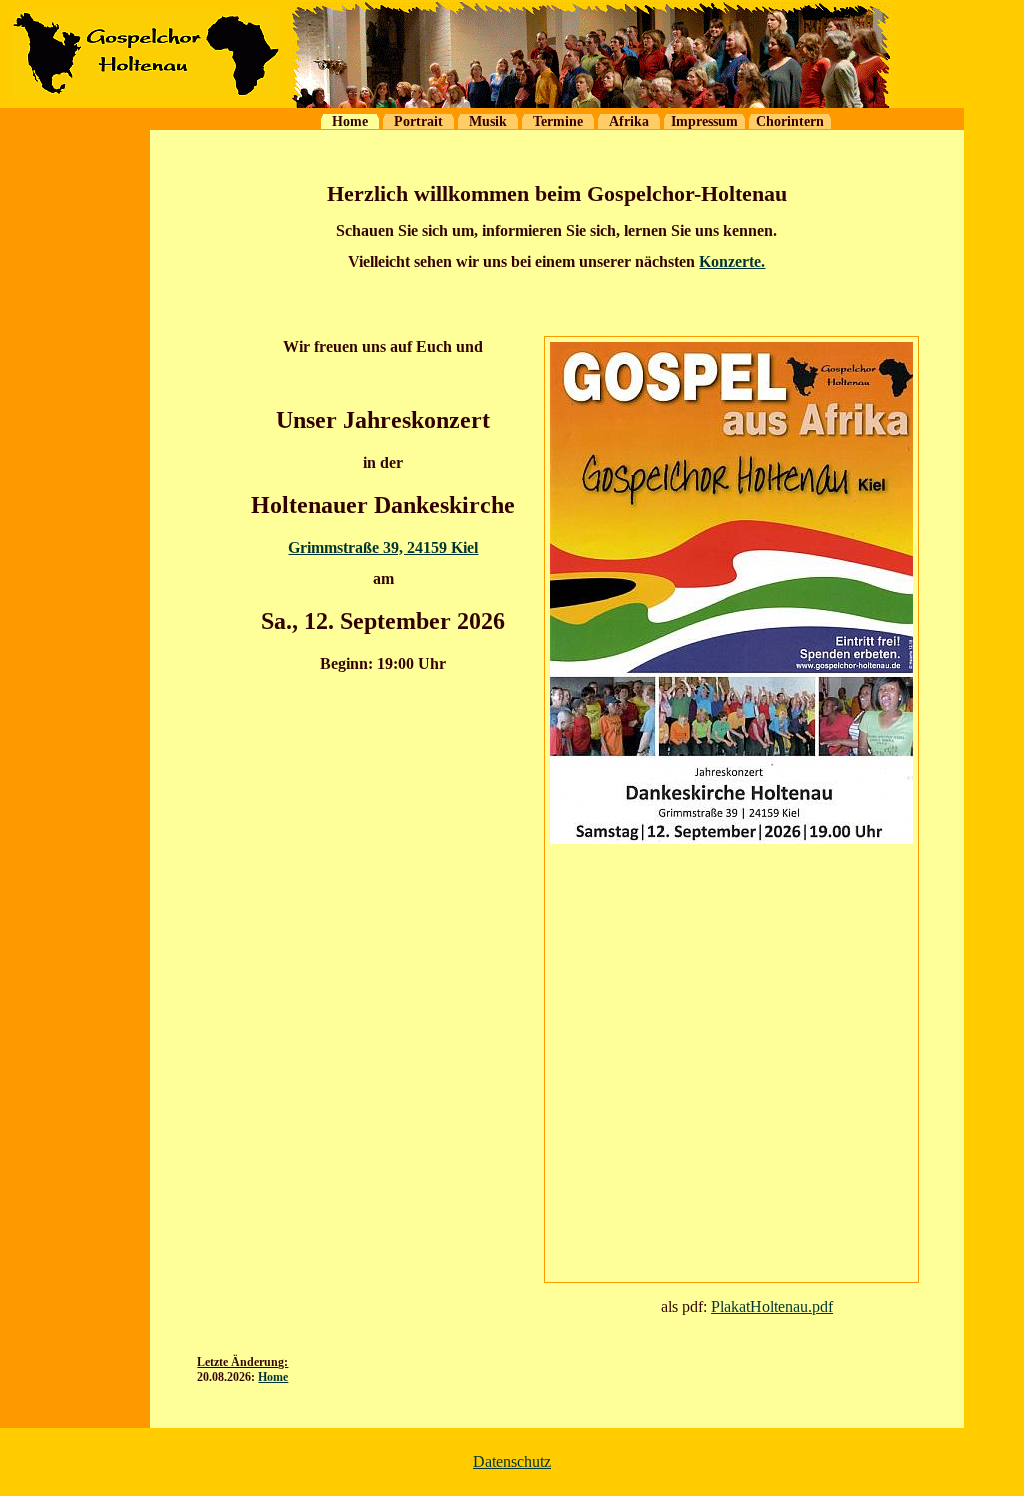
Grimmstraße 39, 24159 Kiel (383, 547)
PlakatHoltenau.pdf (772, 1306)
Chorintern (790, 121)
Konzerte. (732, 261)
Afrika (629, 121)
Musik (488, 121)
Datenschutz (512, 1461)
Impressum (704, 121)
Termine (558, 121)
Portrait (418, 121)
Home (350, 121)
